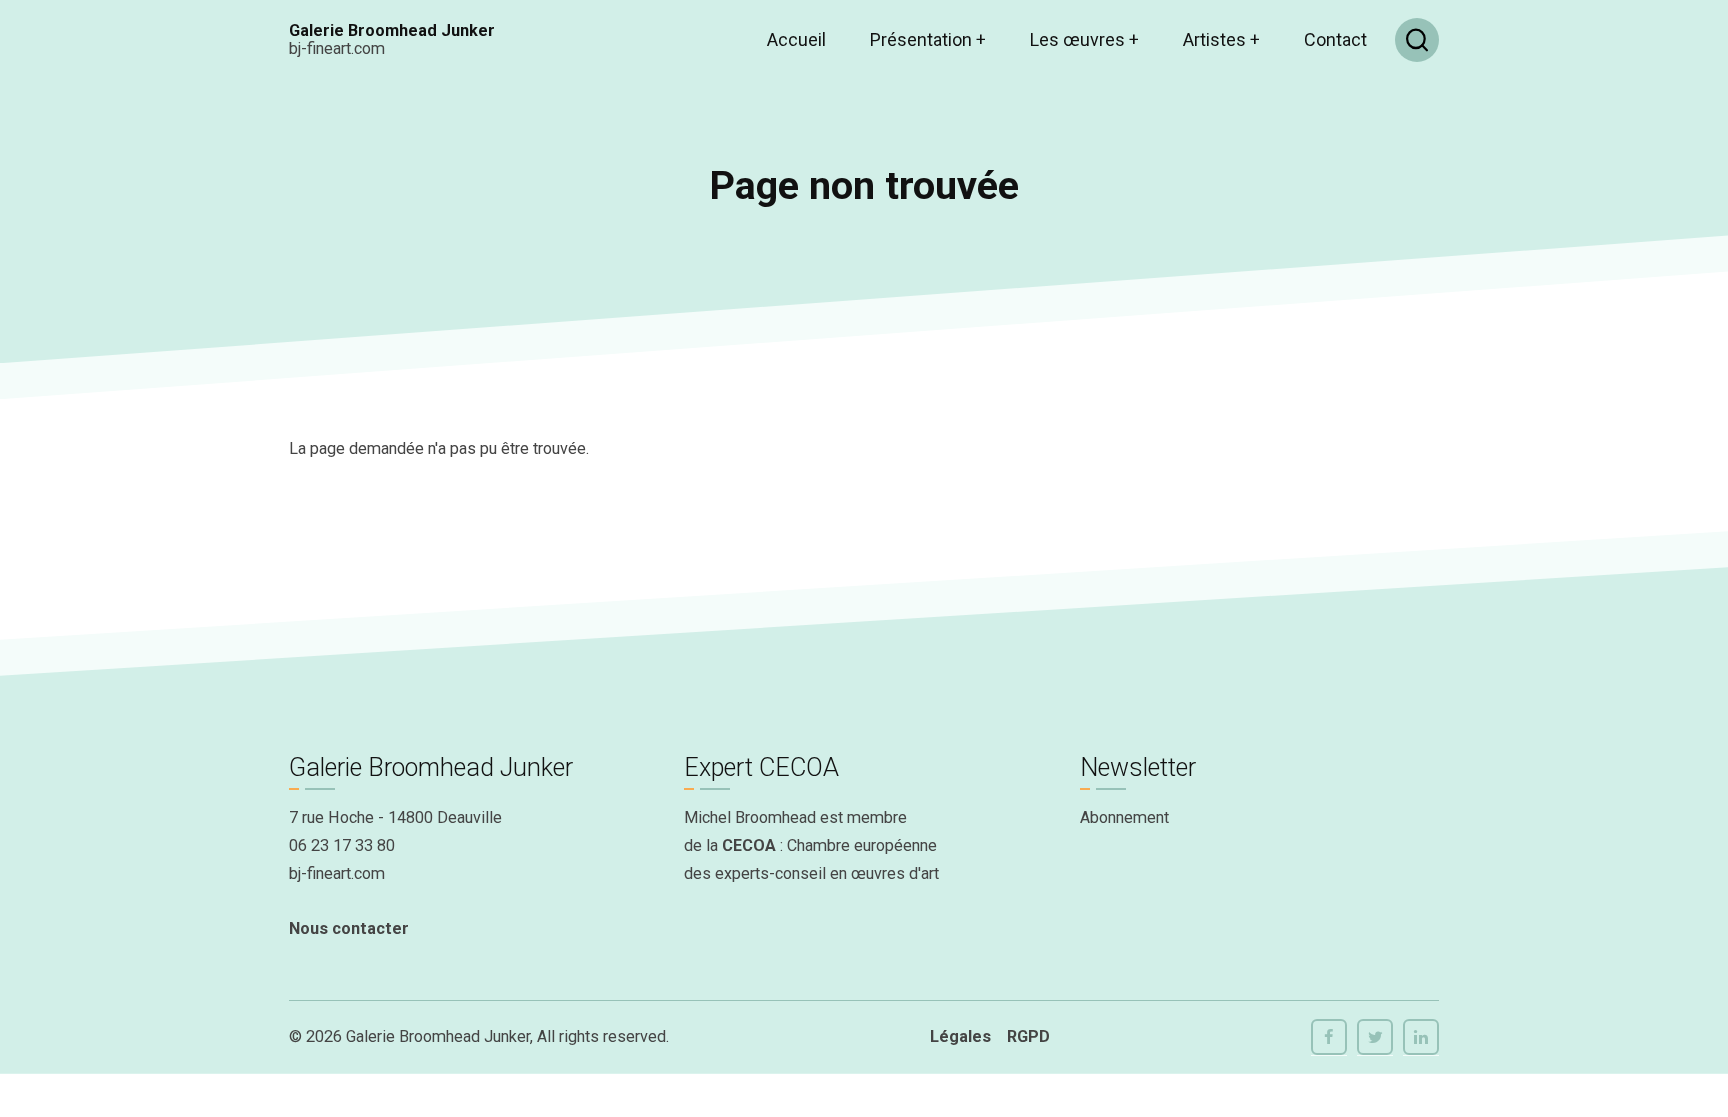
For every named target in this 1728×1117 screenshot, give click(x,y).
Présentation (928, 39)
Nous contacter (349, 928)
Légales (960, 1036)
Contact (1335, 39)
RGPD (1028, 1036)
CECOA (749, 845)
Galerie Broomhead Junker (392, 30)
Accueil (796, 39)
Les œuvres (1084, 39)
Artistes (1221, 39)
